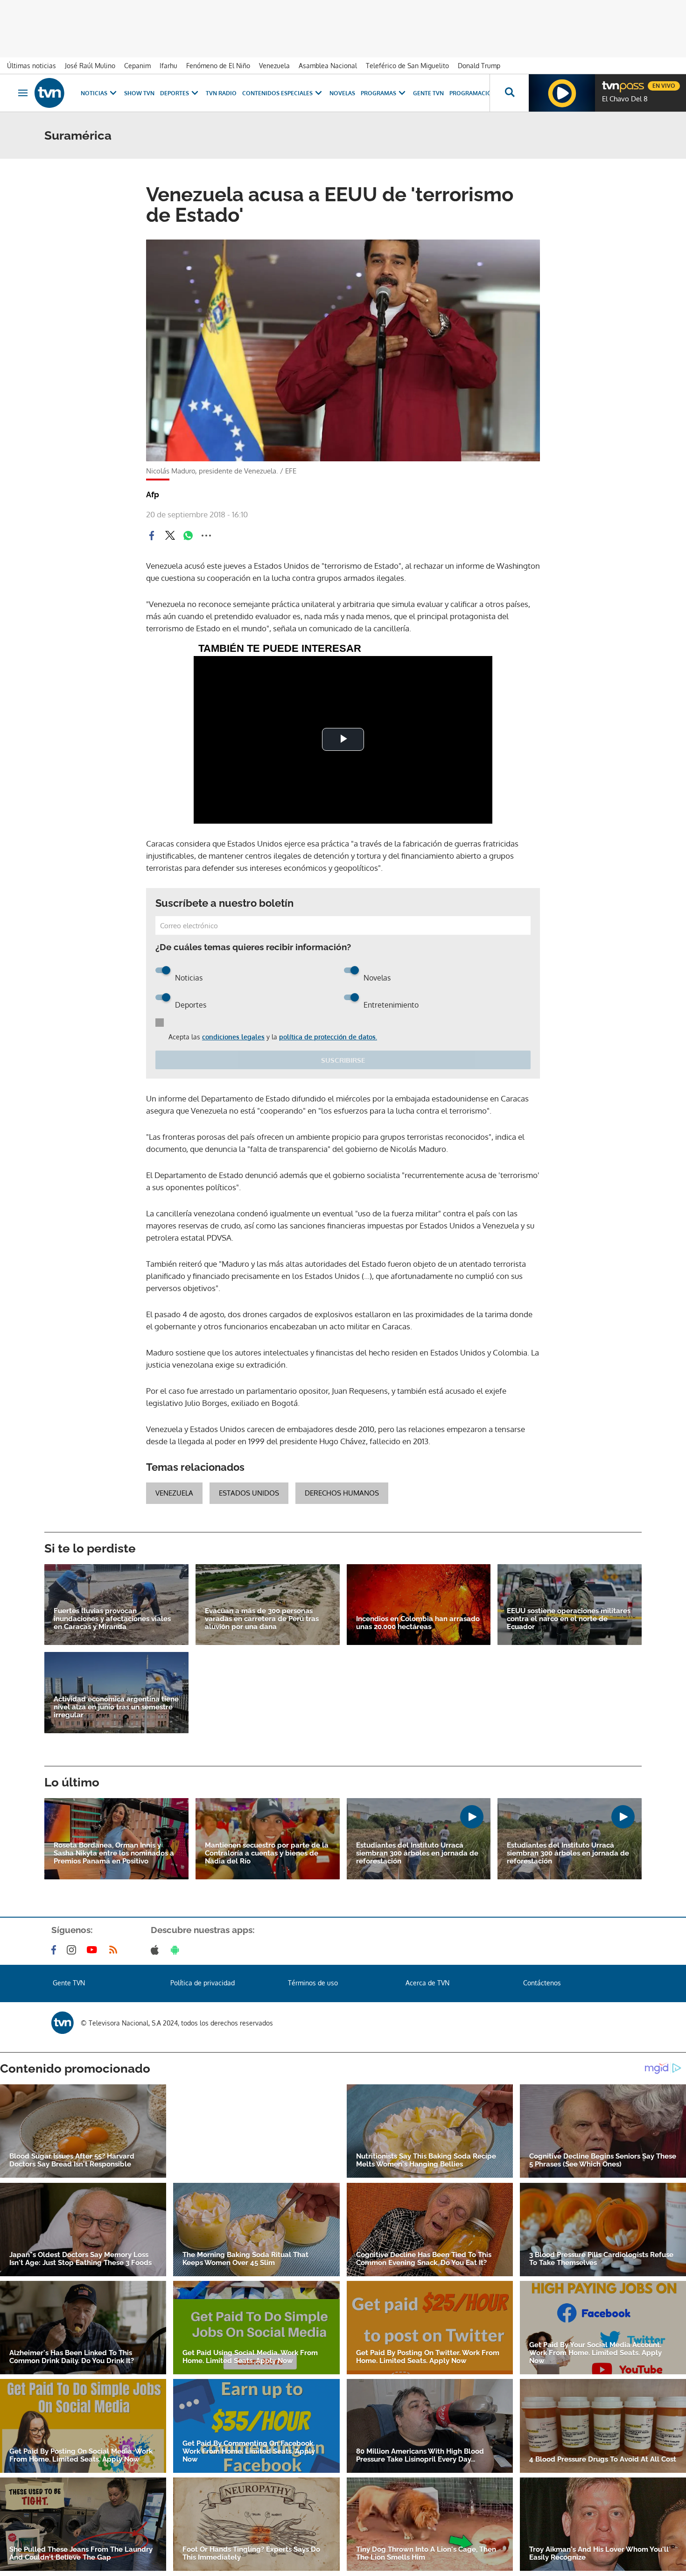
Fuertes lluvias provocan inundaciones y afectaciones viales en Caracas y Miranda (112, 1619)
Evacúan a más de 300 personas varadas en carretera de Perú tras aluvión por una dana (262, 1619)
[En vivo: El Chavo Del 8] (562, 93)
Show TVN (139, 93)
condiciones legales (233, 1037)
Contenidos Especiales (277, 93)
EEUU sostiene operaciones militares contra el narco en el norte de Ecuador (569, 1619)
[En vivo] (610, 82)
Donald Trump (479, 66)
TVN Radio (221, 93)
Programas (378, 93)
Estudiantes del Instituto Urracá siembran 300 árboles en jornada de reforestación (417, 1853)
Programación (473, 93)
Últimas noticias (31, 66)
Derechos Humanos (342, 1493)
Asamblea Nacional (328, 66)
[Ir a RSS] (115, 1950)
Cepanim (137, 66)
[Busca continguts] (509, 93)
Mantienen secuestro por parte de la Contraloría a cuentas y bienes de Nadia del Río (267, 1853)
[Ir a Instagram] (73, 1950)
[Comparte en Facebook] (152, 536)
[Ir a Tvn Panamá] (49, 93)
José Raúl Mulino (90, 66)
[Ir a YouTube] (94, 1950)
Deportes (175, 93)
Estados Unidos (249, 1493)
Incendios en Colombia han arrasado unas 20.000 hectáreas (418, 1623)
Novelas (342, 93)
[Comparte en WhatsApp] (188, 536)
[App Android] (177, 1950)
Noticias (94, 93)
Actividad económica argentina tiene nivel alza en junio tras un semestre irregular (116, 1707)
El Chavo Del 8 (625, 99)
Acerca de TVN (427, 1983)
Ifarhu (168, 66)
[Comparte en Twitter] (170, 536)
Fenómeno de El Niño (218, 66)
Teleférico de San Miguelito (407, 66)
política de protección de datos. (328, 1037)
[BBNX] (63, 2023)
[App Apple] (157, 1950)
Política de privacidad (203, 1983)
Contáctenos (542, 1983)
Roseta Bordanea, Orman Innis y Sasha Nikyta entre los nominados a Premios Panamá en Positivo (114, 1853)
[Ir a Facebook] (56, 1950)
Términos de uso (313, 1983)
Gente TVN (428, 93)
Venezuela (274, 66)
